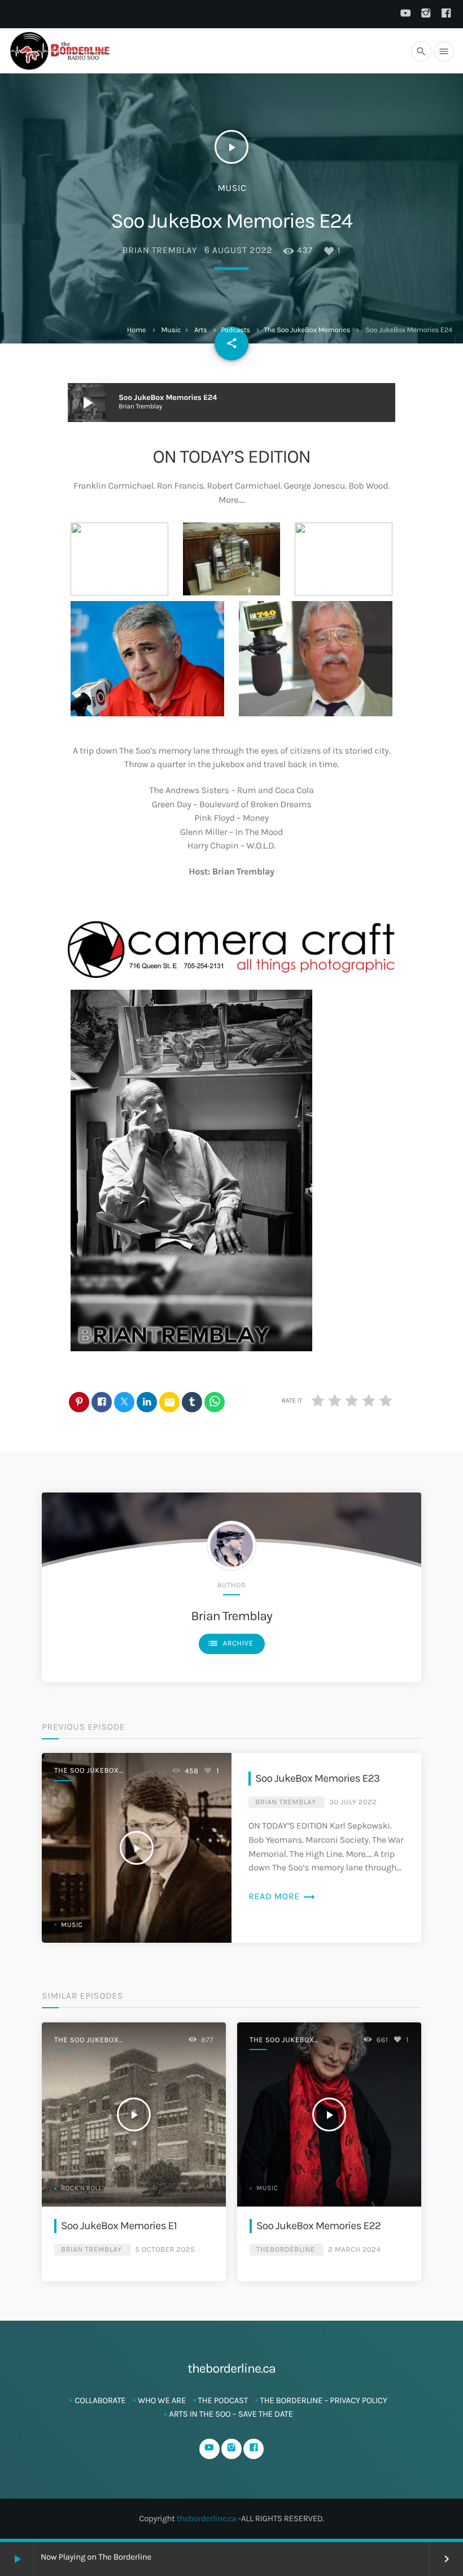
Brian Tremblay (160, 251)
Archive (230, 1643)
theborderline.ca (207, 2518)
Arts (201, 330)
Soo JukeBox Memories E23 (317, 1778)
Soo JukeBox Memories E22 (318, 2225)
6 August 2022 (238, 251)
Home (136, 330)
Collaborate (100, 2400)
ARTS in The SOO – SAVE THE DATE (231, 2414)
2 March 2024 (354, 2250)
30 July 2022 (353, 1802)
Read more (282, 1897)
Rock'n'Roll (82, 2188)
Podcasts (235, 330)
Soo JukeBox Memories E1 (119, 2225)
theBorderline (285, 2250)
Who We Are (162, 2400)
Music (171, 330)
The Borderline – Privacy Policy (323, 2400)
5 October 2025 (165, 2250)
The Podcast (223, 2400)
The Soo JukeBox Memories (307, 330)
